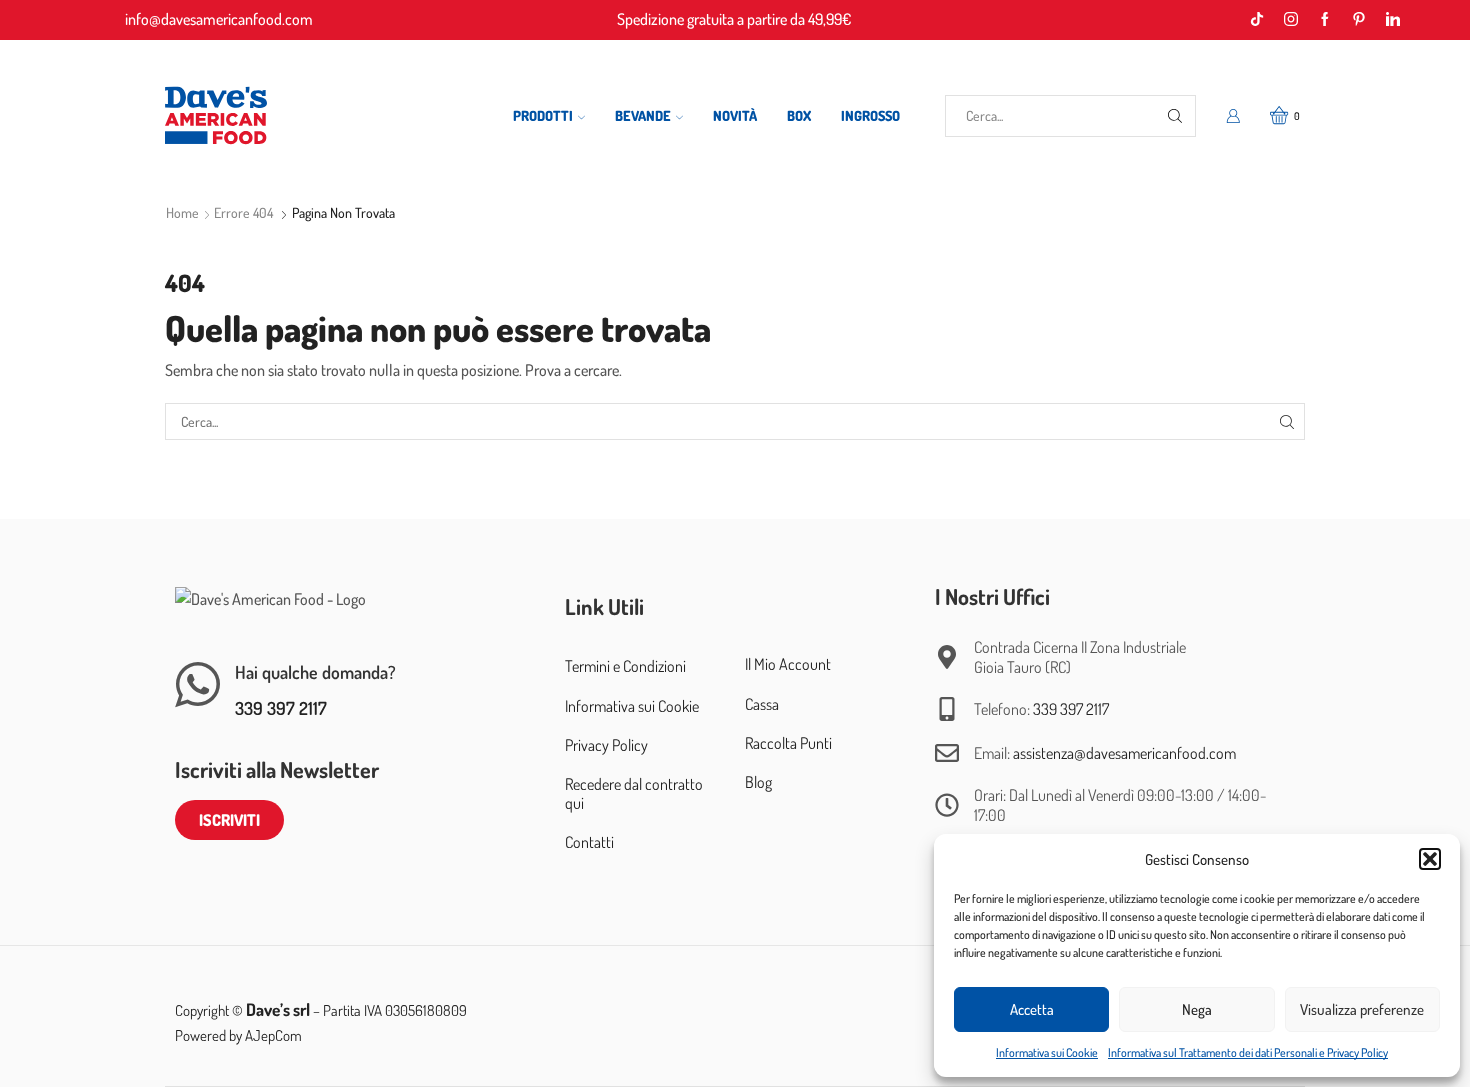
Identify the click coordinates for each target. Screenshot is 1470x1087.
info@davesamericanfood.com (219, 19)
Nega (1197, 1009)
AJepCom (273, 1035)
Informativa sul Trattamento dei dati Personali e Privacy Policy (1248, 1052)
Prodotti (543, 115)
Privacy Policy (606, 745)
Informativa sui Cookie (1047, 1052)
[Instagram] (1291, 20)
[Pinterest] (1359, 20)
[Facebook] (1325, 20)
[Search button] (1175, 116)
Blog (758, 782)
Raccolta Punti (788, 743)
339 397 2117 (281, 708)
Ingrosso (870, 115)
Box (799, 115)
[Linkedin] (1393, 20)
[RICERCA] (1286, 421)
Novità (735, 115)
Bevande (643, 115)
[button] (1430, 859)
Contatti (589, 842)
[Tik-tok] (1257, 20)
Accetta (1032, 1009)
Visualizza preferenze (1362, 1009)
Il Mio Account (788, 664)
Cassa (762, 704)
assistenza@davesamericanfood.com (1124, 753)
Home (182, 212)
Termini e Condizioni (625, 666)
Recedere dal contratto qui (634, 793)
